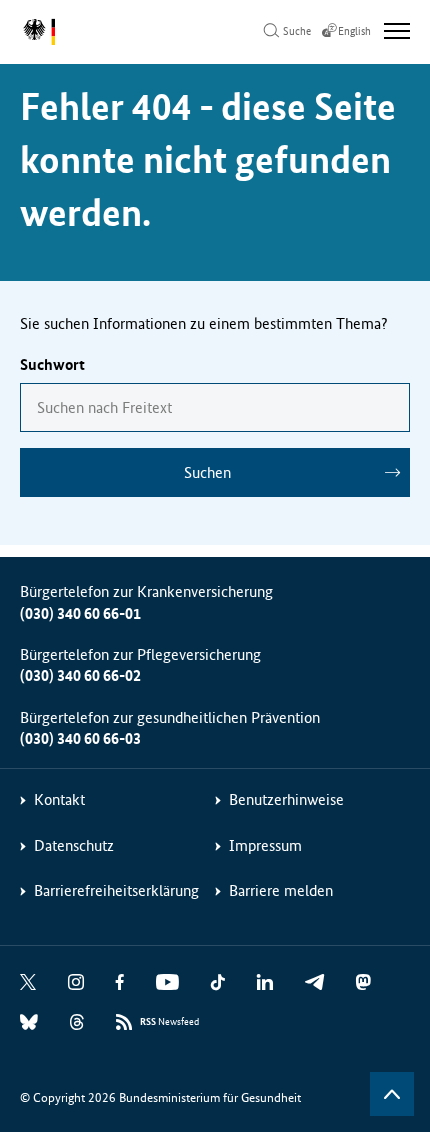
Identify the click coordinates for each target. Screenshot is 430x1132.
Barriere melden (281, 890)
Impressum (265, 845)
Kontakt (59, 799)
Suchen (207, 472)
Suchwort (52, 364)
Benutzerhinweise (286, 799)
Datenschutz (74, 845)
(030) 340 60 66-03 (80, 738)
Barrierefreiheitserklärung (116, 890)
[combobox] (215, 407)
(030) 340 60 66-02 (80, 675)
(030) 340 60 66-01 (80, 613)
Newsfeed (169, 1022)
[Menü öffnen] (397, 31)
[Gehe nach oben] (392, 1094)
